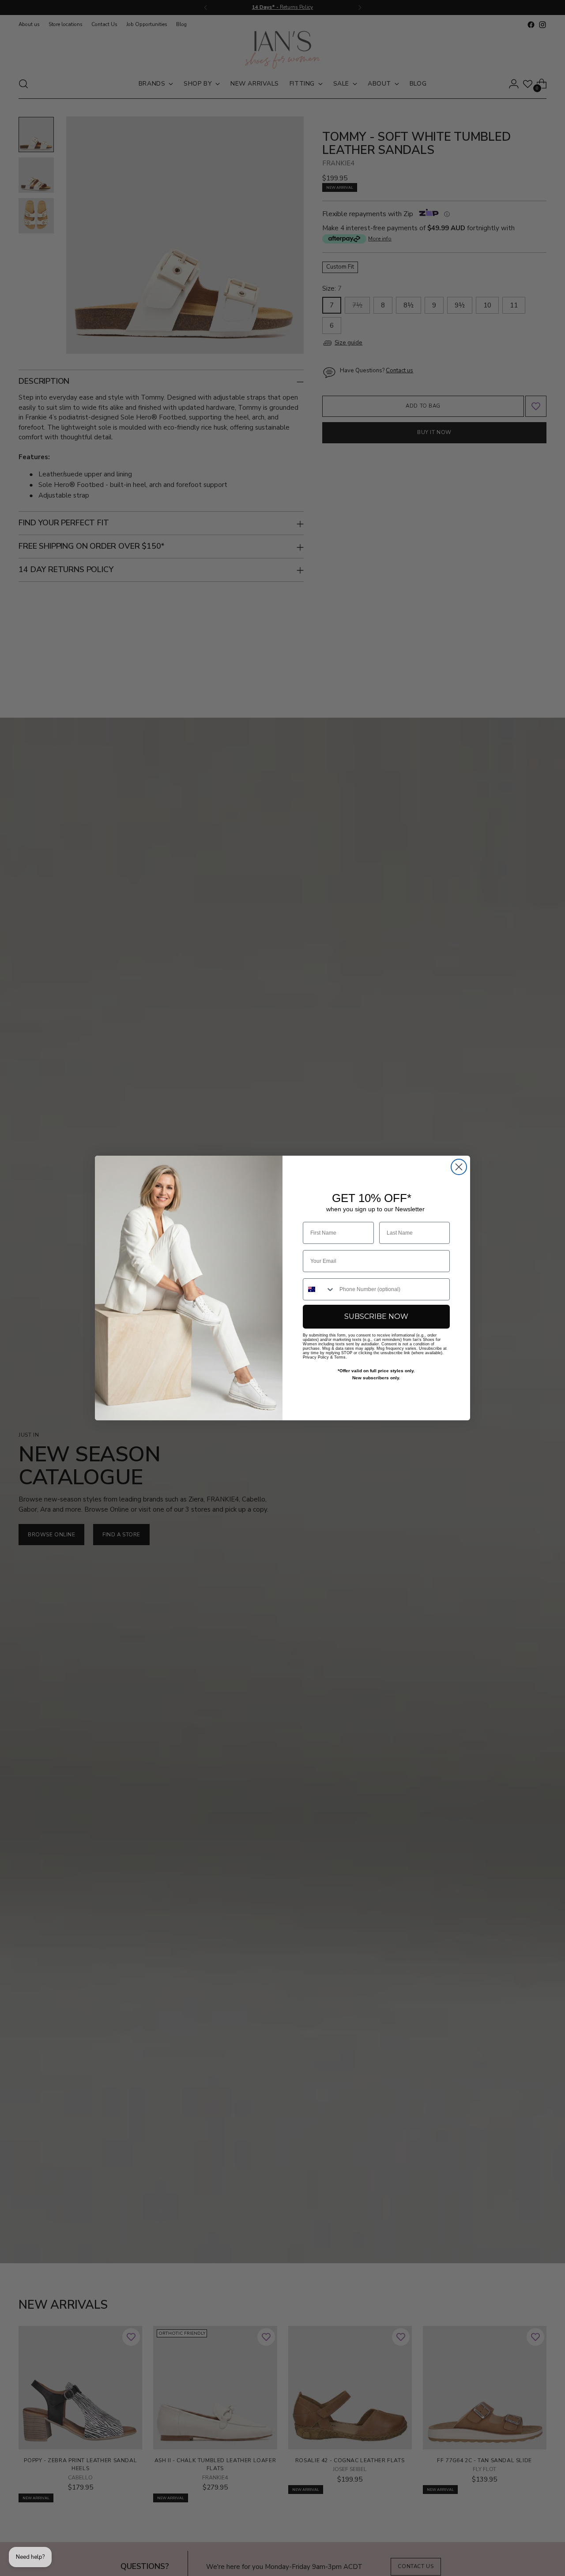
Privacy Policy (316, 1357)
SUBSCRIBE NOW (376, 1316)
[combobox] (319, 1289)
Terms (340, 1357)
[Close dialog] (459, 1167)
